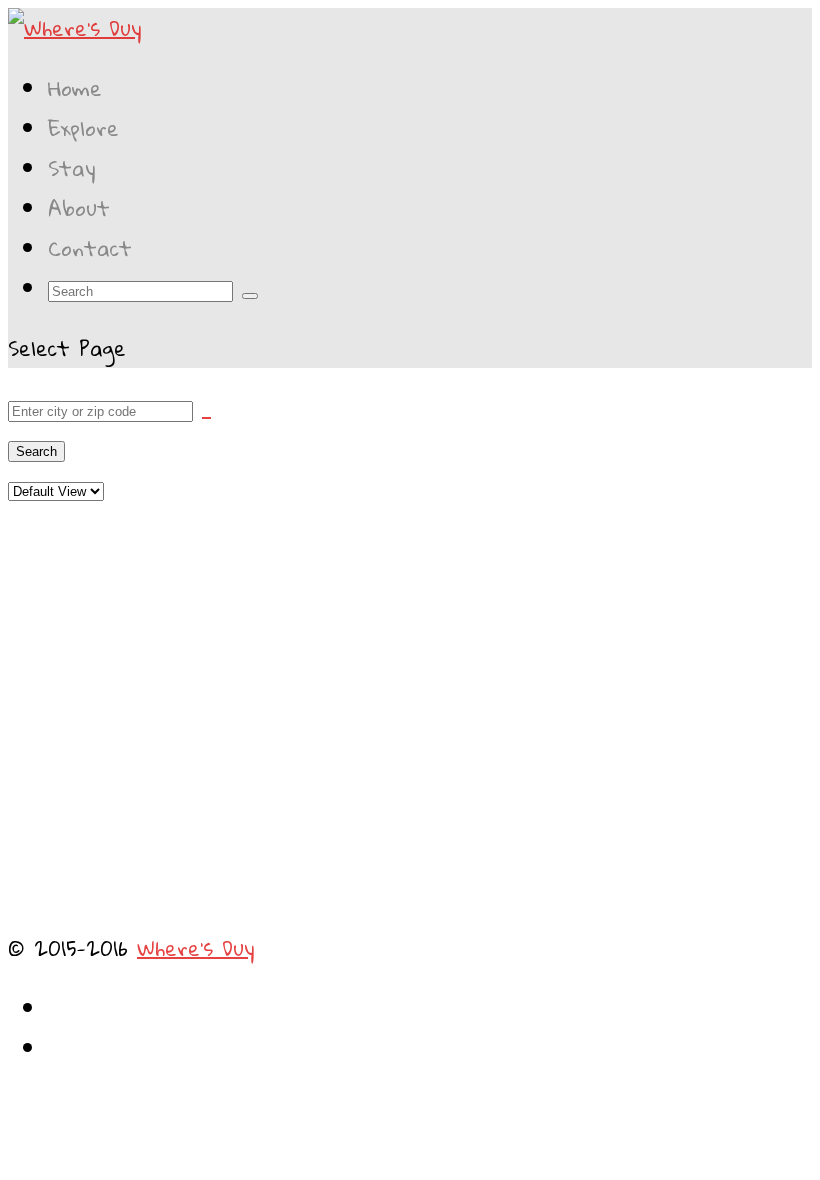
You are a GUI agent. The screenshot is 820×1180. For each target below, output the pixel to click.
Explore (83, 128)
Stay (72, 168)
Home (75, 88)
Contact (90, 248)
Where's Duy (196, 948)
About (79, 208)
